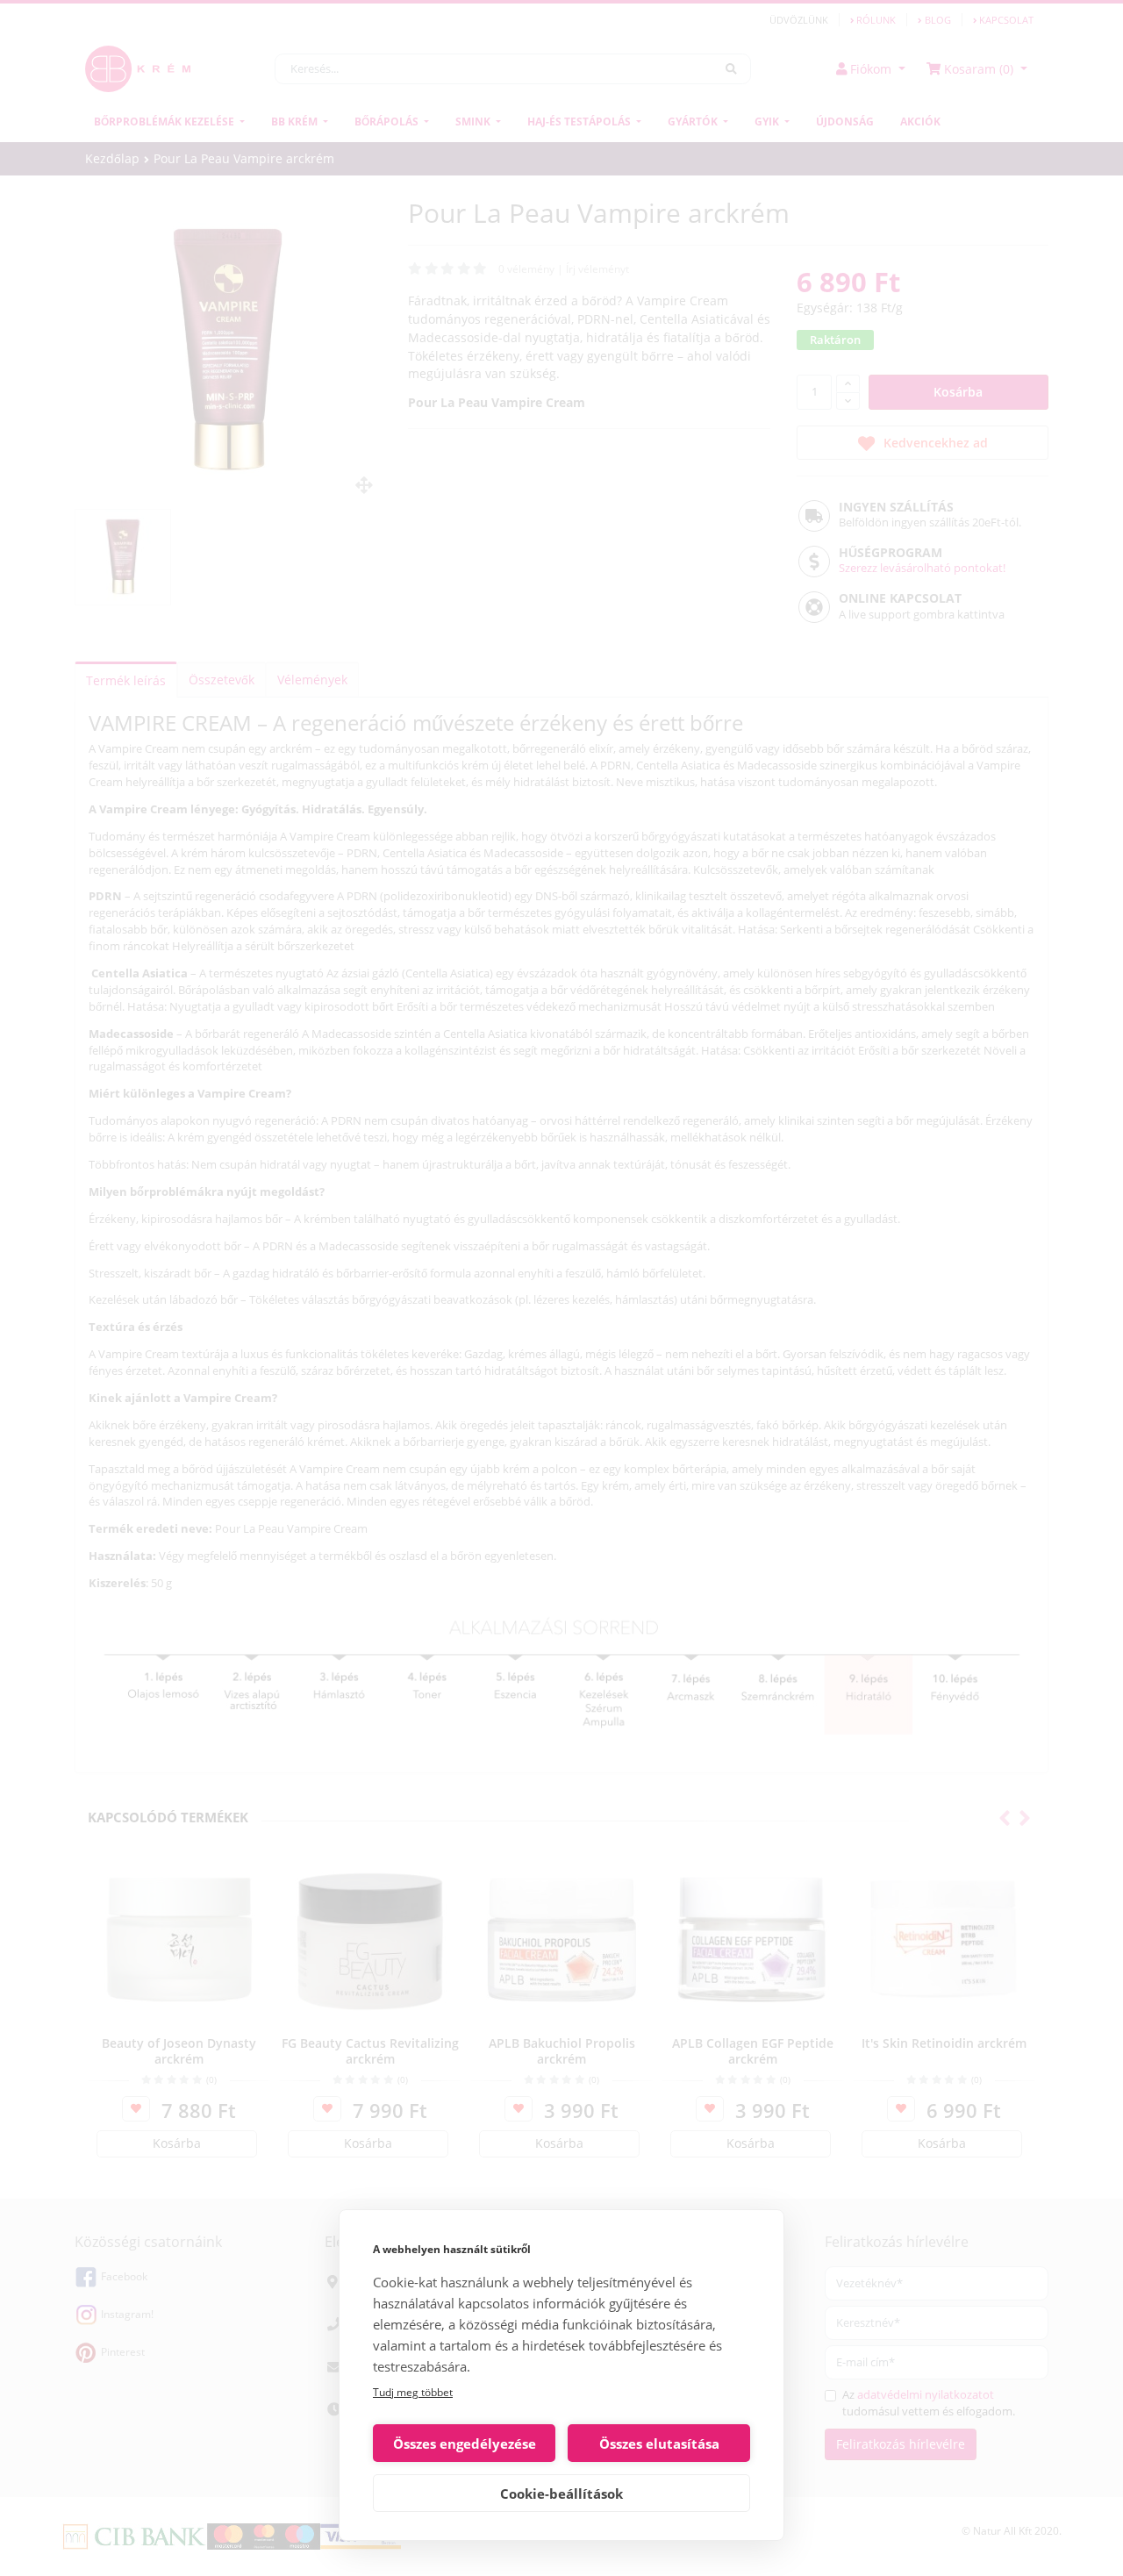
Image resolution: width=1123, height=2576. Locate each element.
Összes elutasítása (659, 2444)
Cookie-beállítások (561, 2494)
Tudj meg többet (413, 2392)
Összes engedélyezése (465, 2444)
